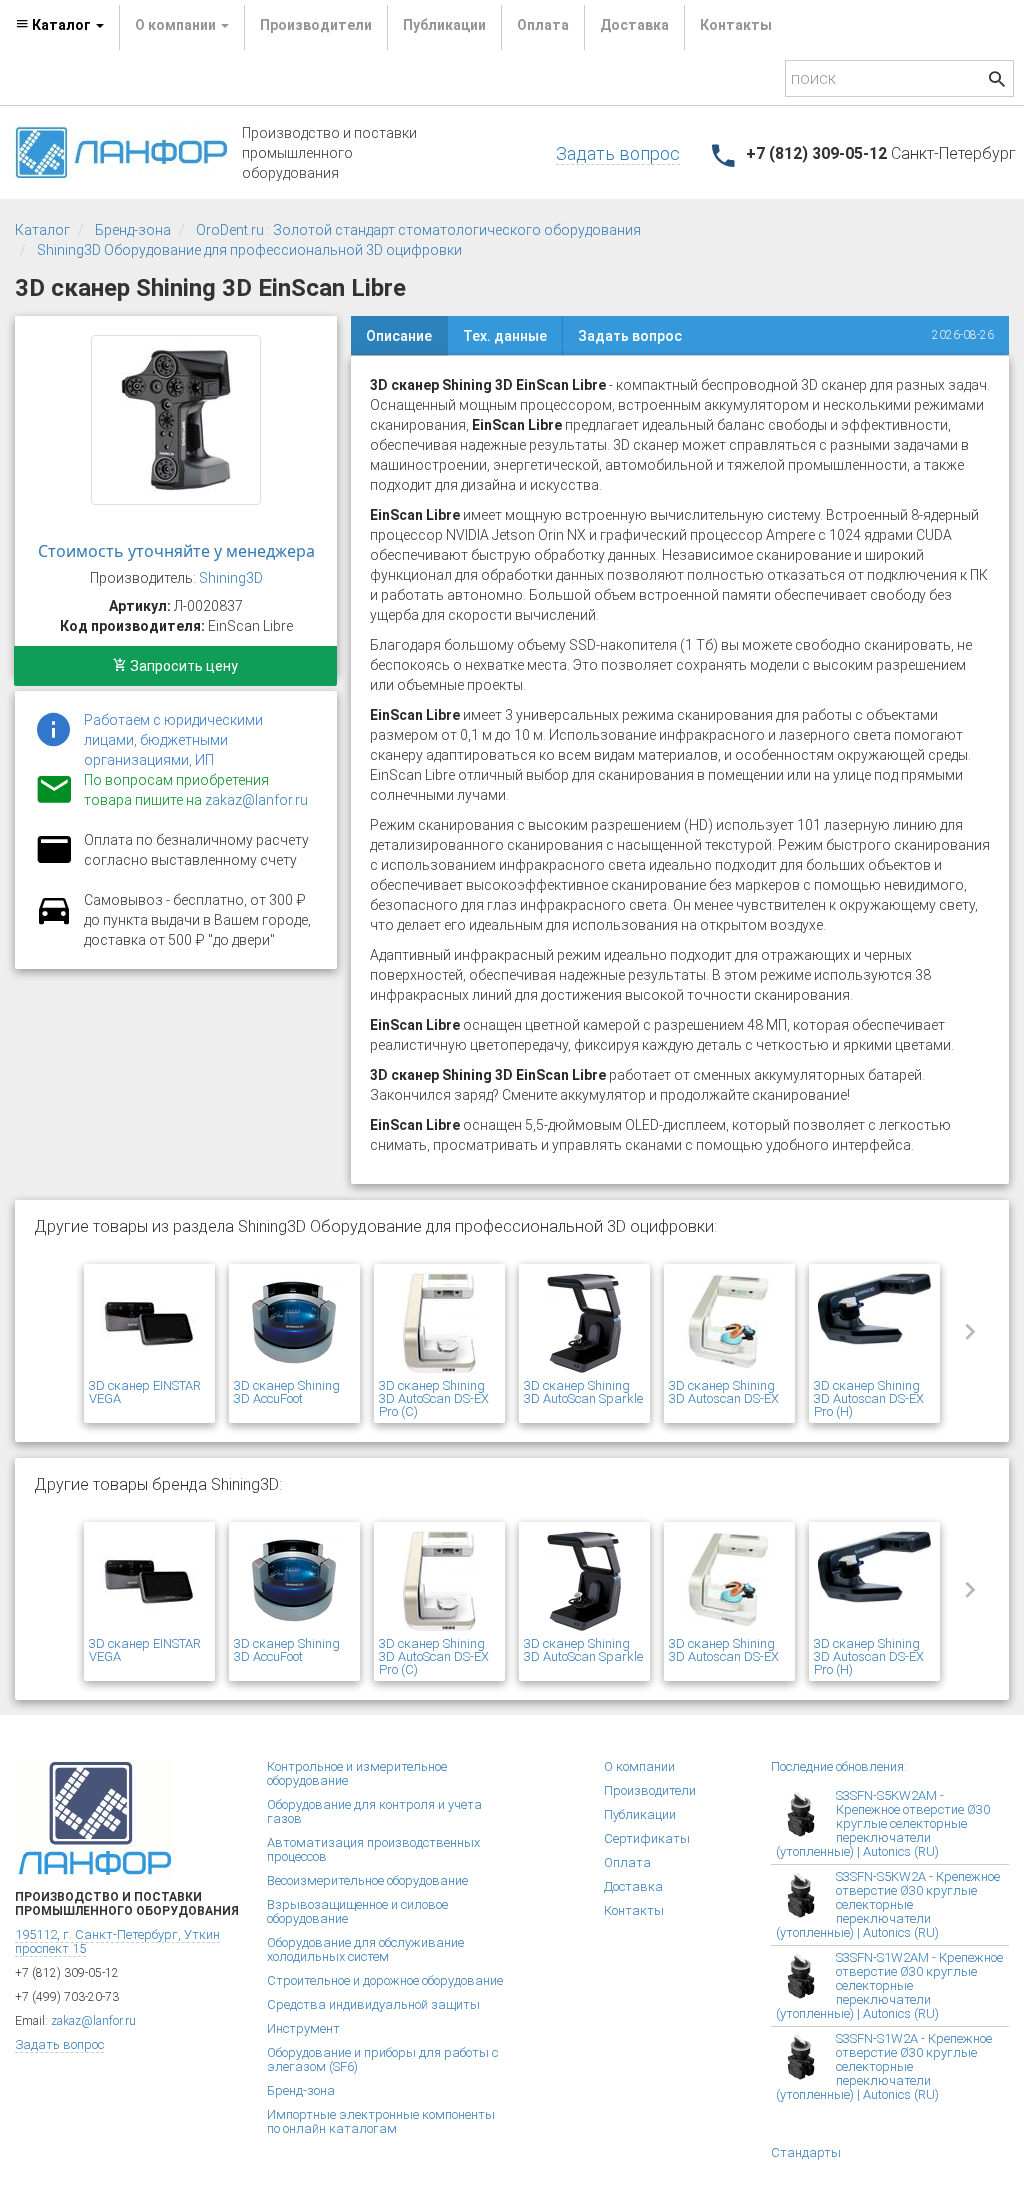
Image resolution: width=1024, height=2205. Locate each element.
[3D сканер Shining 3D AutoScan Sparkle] (584, 1324)
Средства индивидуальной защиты (373, 2004)
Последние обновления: (839, 1766)
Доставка (634, 25)
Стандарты (806, 2152)
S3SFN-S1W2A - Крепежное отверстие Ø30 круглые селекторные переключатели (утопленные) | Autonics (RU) (884, 2066)
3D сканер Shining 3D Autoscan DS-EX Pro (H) (869, 1398)
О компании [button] (177, 25)
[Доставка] (54, 922)
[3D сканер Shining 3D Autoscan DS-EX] (729, 1324)
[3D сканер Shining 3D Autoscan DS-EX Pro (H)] (874, 1324)
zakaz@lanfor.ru (256, 800)
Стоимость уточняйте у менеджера (176, 551)
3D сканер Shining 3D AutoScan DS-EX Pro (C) (434, 1398)
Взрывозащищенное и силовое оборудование (357, 1911)
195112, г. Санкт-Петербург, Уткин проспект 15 (117, 1941)
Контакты (736, 25)
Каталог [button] (61, 25)
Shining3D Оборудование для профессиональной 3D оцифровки (249, 250)
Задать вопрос (618, 153)
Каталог (42, 230)
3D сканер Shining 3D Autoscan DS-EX (724, 1392)
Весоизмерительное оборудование (367, 1880)
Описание (399, 336)
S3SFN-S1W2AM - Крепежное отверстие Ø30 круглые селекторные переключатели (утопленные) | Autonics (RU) (889, 1985)
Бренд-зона (133, 230)
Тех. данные (505, 336)
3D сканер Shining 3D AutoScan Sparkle (583, 1392)
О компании (639, 1766)
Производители (316, 25)
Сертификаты (647, 1838)
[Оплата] (54, 862)
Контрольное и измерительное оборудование (357, 1773)
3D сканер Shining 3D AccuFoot (287, 1392)
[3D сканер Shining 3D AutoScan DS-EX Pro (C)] (439, 1324)
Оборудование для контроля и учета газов (374, 1811)
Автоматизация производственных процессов (373, 1849)
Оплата (543, 25)
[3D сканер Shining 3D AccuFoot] (294, 1324)
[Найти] (997, 81)
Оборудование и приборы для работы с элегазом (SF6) (382, 2059)
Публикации (444, 25)
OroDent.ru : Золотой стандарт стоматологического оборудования (418, 230)
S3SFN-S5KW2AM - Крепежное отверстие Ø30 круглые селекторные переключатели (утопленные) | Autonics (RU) (883, 1823)
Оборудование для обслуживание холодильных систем (365, 1949)
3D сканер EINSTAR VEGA (145, 1392)
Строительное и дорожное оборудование (385, 1980)
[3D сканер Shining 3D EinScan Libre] (176, 420)
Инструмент (303, 2028)
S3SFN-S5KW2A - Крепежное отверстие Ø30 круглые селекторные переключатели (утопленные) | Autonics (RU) (888, 1904)
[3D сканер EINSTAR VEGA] (149, 1324)
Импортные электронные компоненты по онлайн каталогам (381, 2121)
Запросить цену (182, 666)
